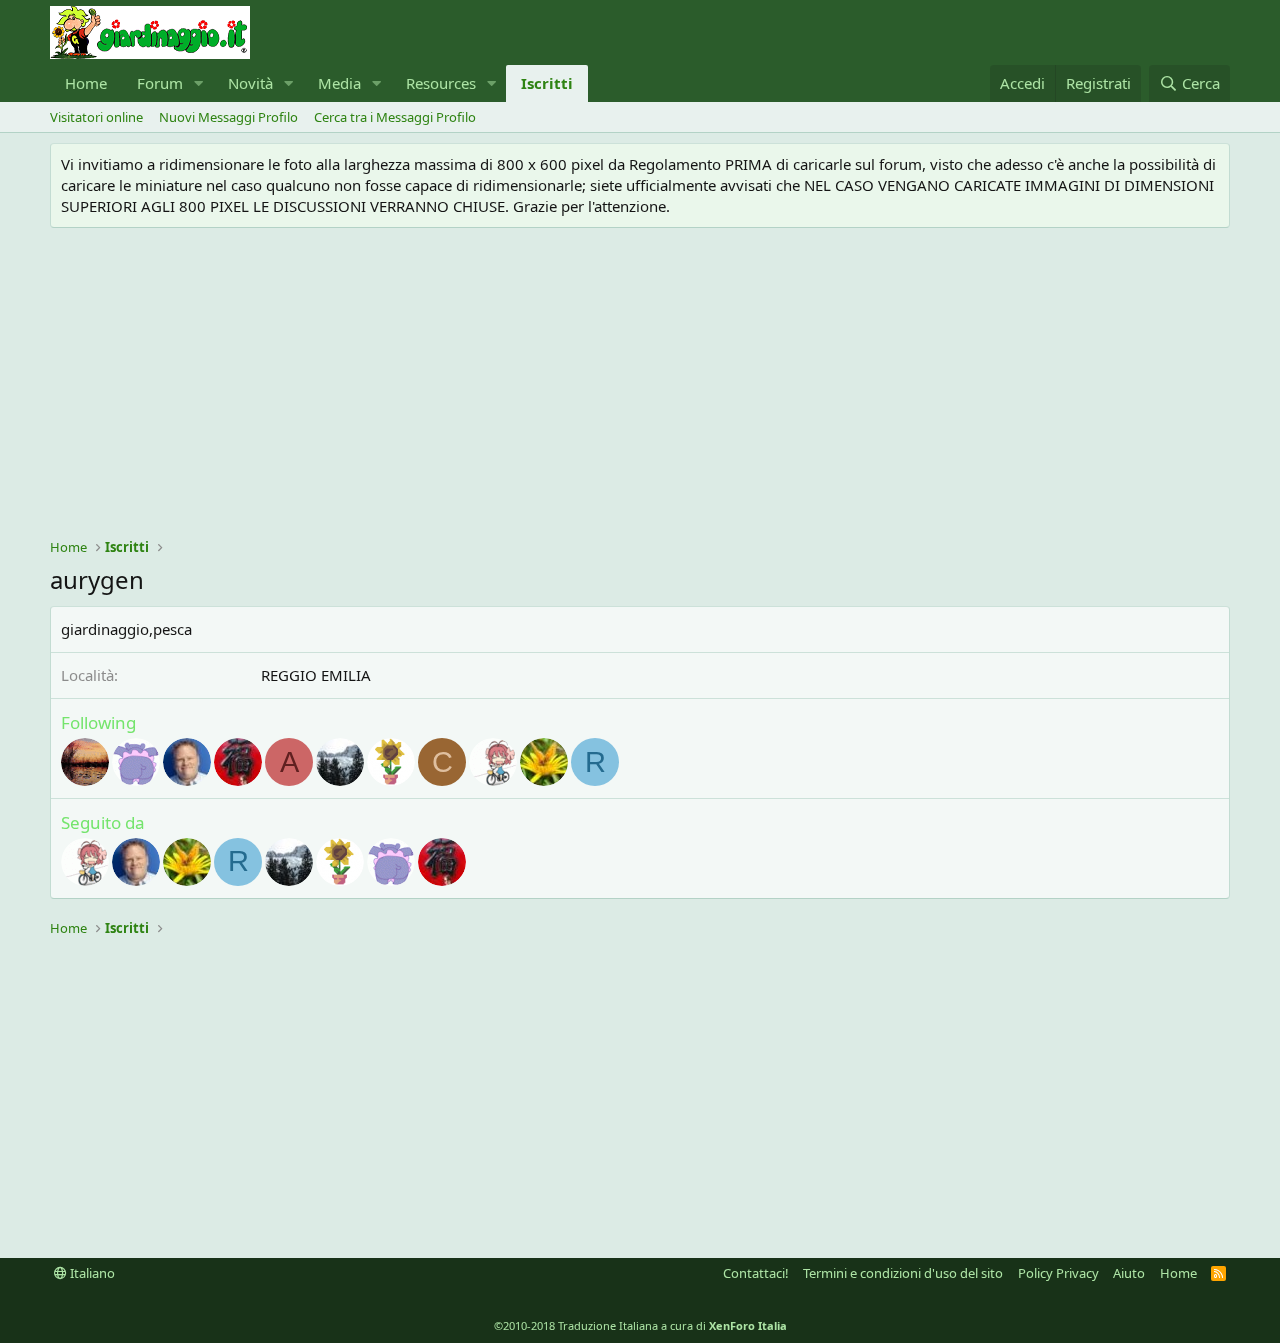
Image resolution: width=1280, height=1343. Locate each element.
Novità (250, 83)
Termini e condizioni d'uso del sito (903, 1273)
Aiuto (1129, 1273)
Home (86, 83)
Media (339, 83)
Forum (160, 83)
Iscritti (547, 83)
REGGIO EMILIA (316, 675)
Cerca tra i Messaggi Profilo (395, 117)
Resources (441, 83)
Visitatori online (96, 117)
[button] (199, 83)
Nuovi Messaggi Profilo (228, 117)
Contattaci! (756, 1273)
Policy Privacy (1058, 1273)
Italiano (91, 1273)
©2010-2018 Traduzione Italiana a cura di (640, 1325)
